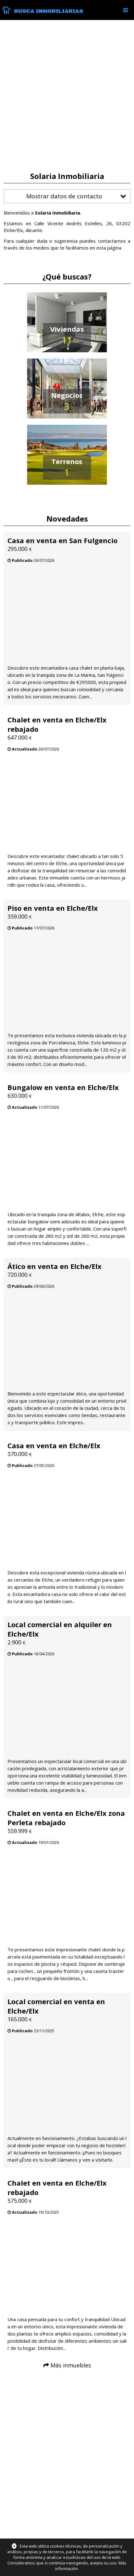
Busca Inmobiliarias (49, 11)
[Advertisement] (67, 96)
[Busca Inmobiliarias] (6, 12)
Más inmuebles (71, 2365)
